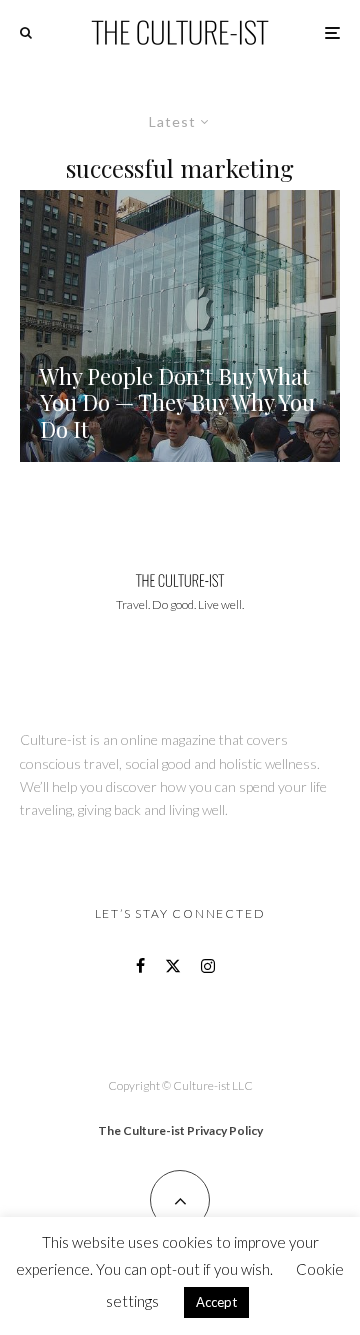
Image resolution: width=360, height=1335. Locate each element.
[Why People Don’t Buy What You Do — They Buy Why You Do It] (180, 326)
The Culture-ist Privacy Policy (180, 1130)
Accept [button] (216, 1302)
